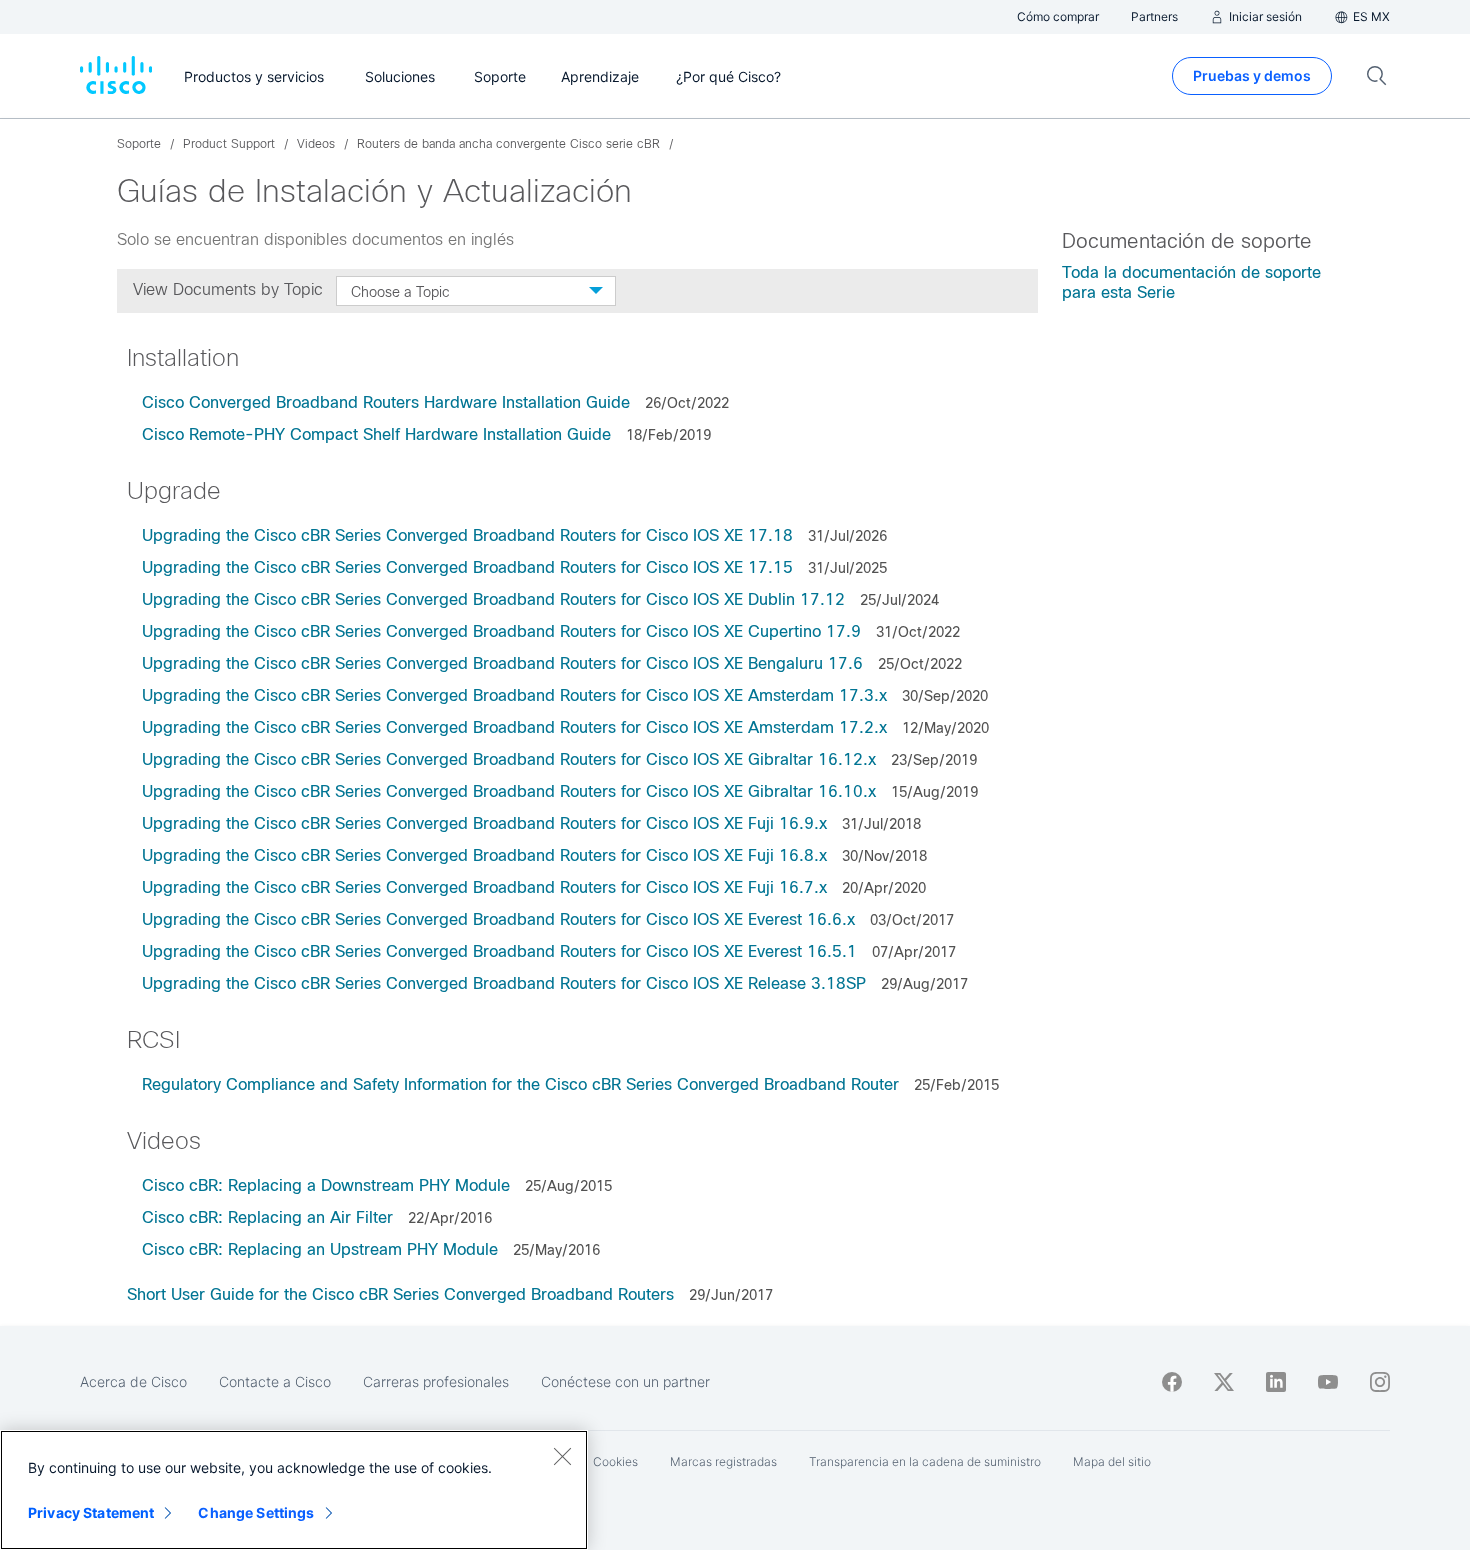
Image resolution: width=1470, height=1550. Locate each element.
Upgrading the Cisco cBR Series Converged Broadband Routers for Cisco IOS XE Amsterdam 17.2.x (514, 727)
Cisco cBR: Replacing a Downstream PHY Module (328, 1185)
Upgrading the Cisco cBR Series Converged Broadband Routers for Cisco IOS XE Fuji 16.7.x (487, 887)
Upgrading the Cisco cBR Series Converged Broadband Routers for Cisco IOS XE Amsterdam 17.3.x (514, 695)
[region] (294, 1490)
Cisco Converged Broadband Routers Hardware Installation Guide (386, 402)
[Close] (562, 1456)
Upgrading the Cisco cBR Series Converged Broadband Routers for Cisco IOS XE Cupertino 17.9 (501, 631)
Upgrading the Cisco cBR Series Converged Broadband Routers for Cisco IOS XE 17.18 (467, 535)
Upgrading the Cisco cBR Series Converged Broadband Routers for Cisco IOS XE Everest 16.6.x (498, 919)
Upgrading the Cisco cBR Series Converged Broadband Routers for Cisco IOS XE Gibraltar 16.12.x (509, 759)
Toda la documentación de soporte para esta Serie (1191, 282)
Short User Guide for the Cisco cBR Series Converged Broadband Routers (400, 1294)
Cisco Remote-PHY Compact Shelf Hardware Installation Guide (376, 434)
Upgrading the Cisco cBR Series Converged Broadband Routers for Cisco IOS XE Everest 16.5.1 (502, 951)
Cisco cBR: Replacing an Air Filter (267, 1217)
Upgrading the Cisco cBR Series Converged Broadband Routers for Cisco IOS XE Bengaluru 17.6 (502, 663)
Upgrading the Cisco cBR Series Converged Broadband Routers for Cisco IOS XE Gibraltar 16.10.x (509, 791)
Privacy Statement (91, 1512)
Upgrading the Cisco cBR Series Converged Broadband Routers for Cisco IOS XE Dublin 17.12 (493, 599)
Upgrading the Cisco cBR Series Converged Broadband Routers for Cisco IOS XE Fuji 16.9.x (484, 823)
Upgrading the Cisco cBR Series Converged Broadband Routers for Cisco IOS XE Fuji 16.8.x (484, 855)
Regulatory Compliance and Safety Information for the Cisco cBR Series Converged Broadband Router (520, 1084)
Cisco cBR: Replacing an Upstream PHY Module (320, 1249)
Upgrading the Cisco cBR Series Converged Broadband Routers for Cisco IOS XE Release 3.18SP (504, 983)
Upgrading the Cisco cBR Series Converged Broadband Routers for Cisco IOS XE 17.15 (467, 567)
